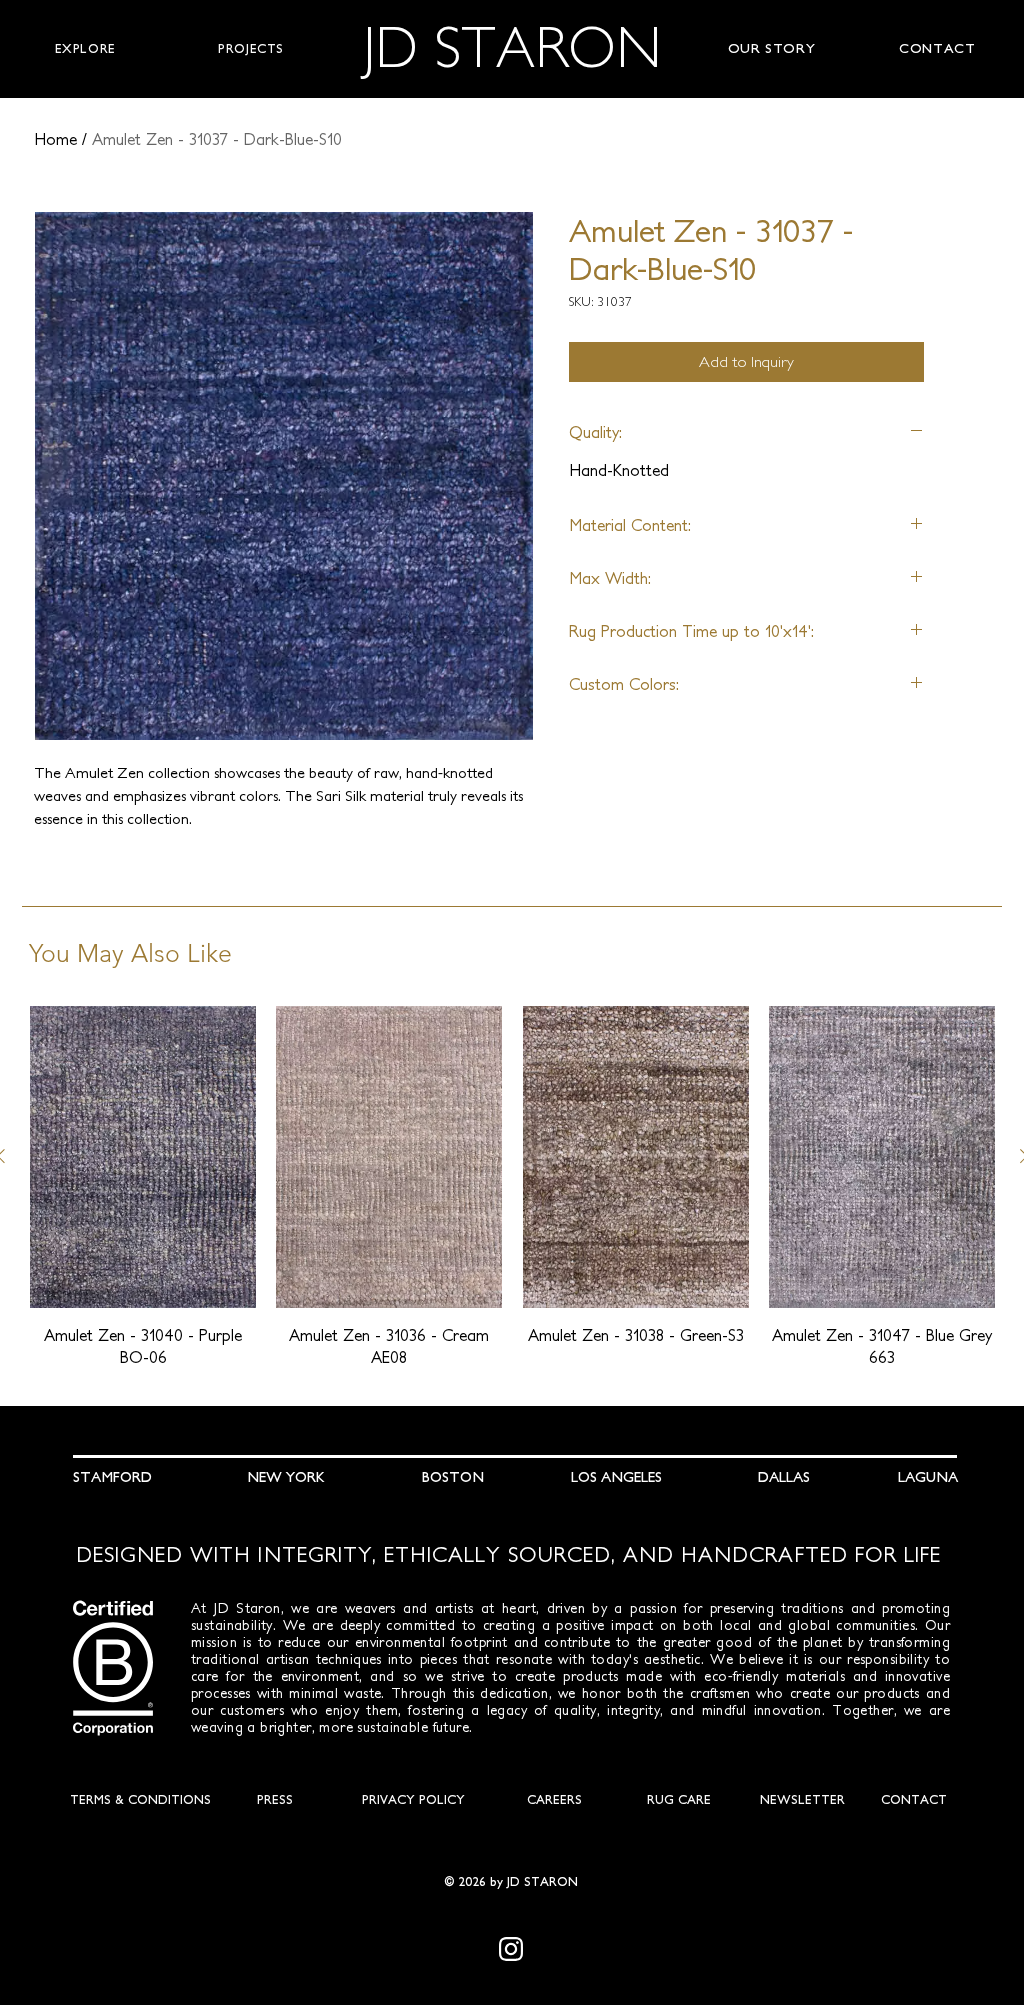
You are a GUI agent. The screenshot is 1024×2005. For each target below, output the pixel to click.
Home (55, 139)
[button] (85, 49)
